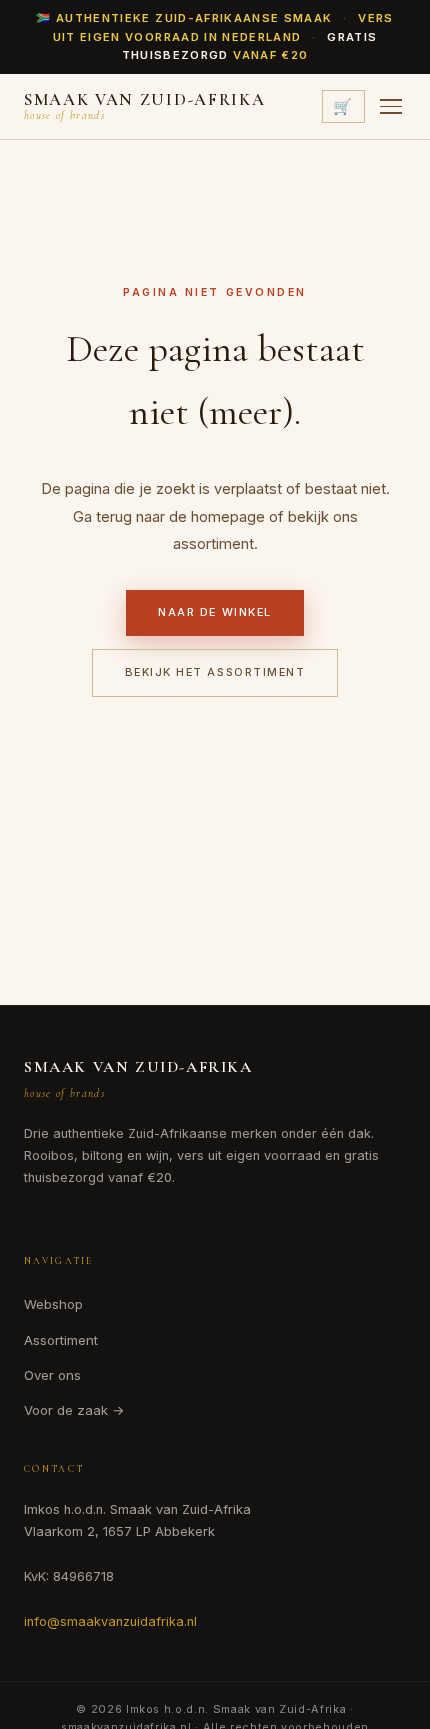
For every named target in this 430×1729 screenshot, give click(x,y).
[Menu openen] (391, 106)
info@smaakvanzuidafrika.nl (110, 1621)
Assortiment (61, 1340)
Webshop (53, 1304)
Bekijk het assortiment (215, 672)
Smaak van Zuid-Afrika (138, 1067)
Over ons (52, 1375)
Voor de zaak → (74, 1410)
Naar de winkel (214, 612)
